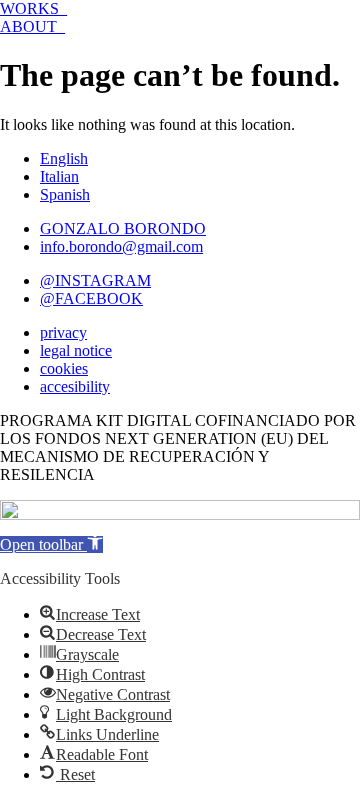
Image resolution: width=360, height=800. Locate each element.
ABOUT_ (32, 26)
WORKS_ (33, 8)
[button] (51, 544)
